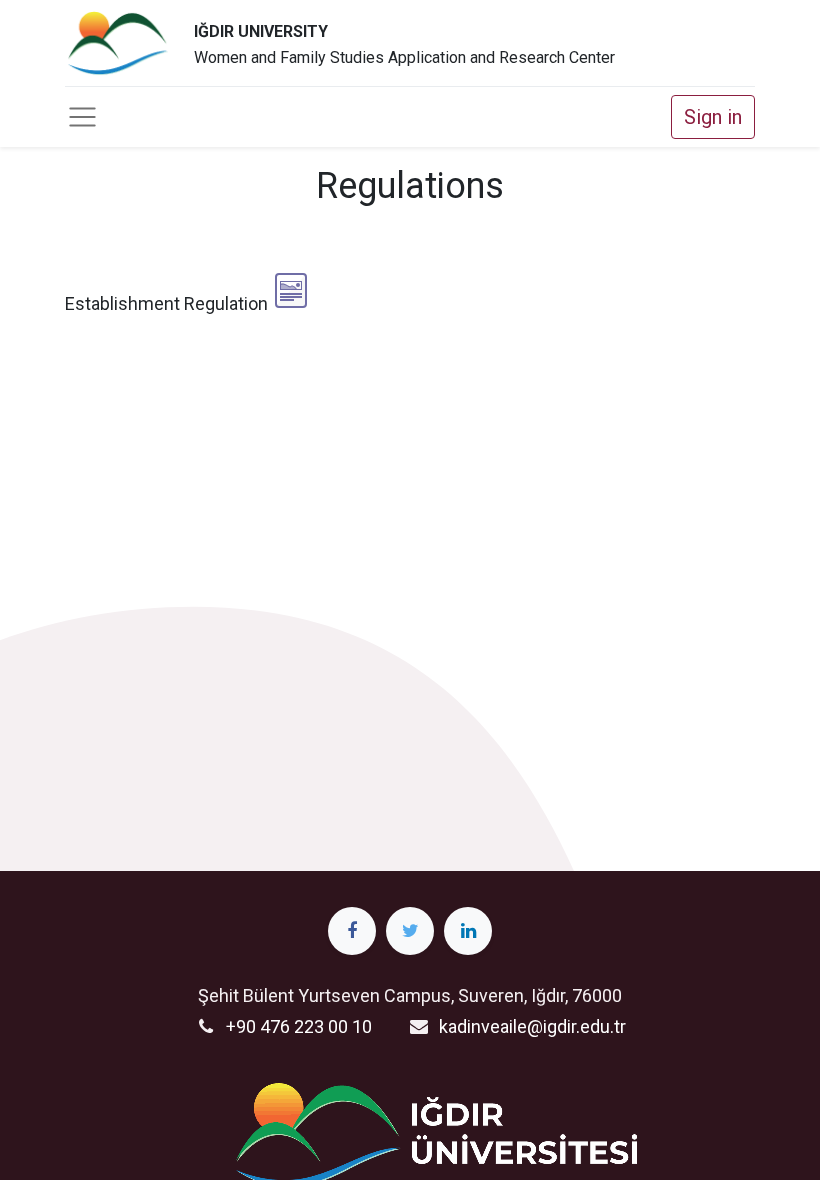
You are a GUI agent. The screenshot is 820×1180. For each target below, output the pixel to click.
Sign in (713, 117)
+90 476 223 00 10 (299, 1026)
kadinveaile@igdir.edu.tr (532, 1026)
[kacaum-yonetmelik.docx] (291, 291)
